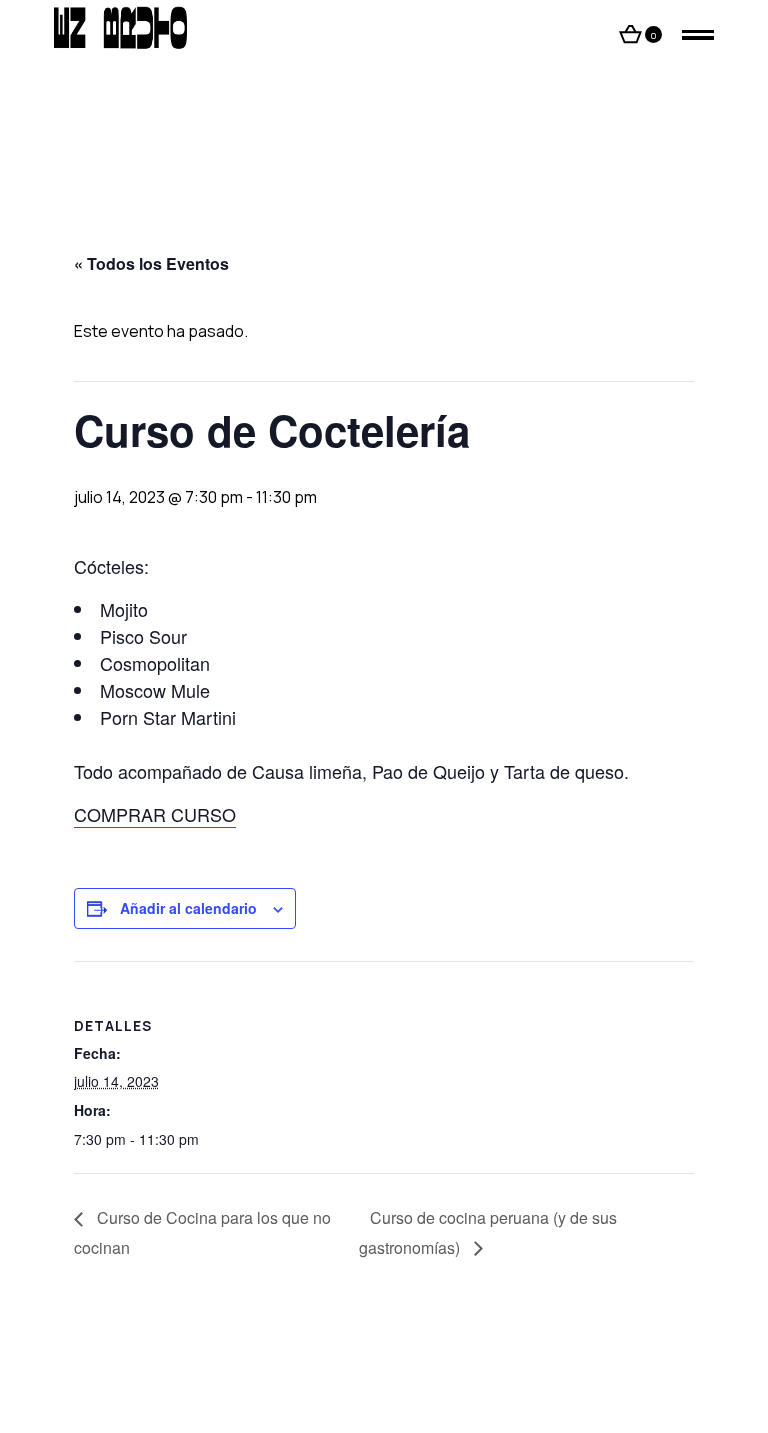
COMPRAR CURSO (155, 814)
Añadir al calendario (188, 908)
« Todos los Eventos (151, 263)
